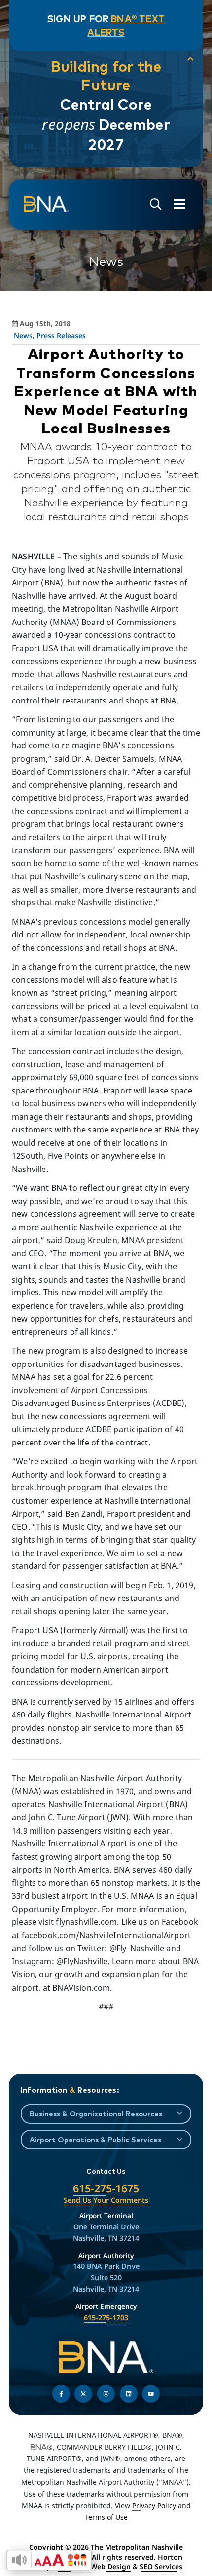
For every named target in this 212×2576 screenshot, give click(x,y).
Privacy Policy (154, 2506)
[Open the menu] (179, 204)
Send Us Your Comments (106, 2200)
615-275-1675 (106, 2188)
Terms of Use (106, 2517)
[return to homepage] (46, 204)
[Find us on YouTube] (151, 2394)
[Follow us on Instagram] (106, 2394)
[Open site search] (156, 205)
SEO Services (161, 2566)
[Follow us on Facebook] (61, 2394)
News (23, 335)
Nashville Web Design (94, 2566)
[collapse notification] (190, 59)
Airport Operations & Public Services (95, 2139)
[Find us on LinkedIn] (129, 2394)
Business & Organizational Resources (96, 2114)
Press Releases (61, 335)
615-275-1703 (106, 2318)
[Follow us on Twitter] (83, 2394)
